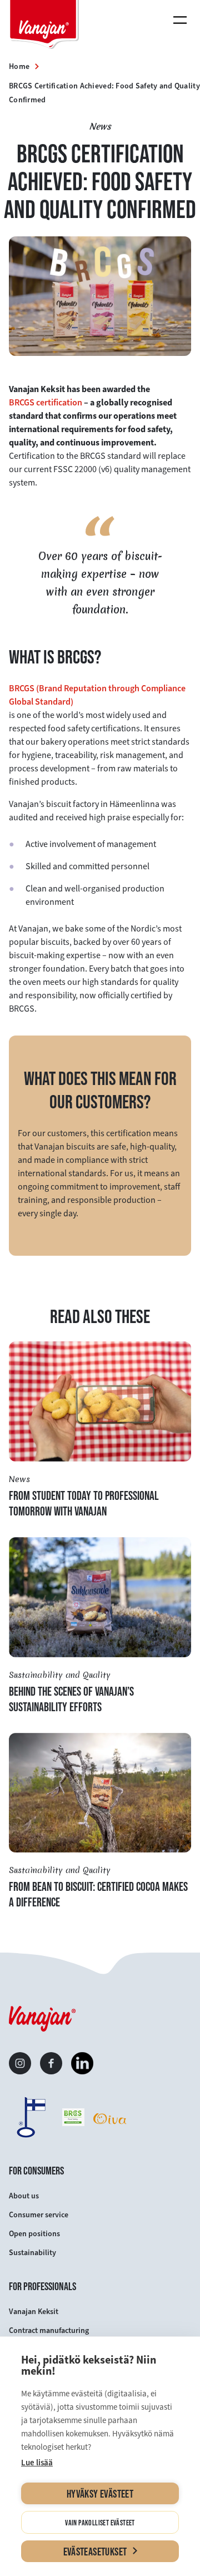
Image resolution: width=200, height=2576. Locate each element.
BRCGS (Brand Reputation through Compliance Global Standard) (97, 695)
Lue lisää (37, 2463)
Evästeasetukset (95, 2552)
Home (19, 66)
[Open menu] (182, 20)
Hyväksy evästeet (100, 2494)
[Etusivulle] (44, 26)
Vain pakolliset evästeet (100, 2523)
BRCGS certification (46, 402)
